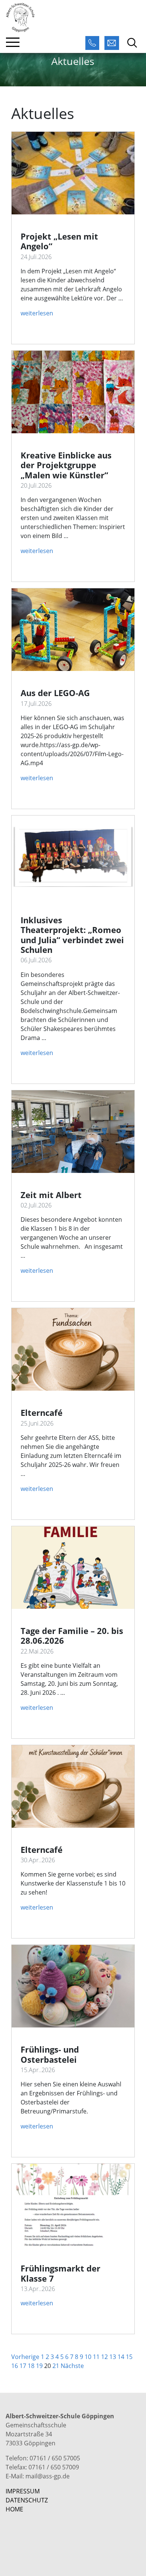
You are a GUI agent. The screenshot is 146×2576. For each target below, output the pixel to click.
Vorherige (25, 2357)
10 (88, 2357)
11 (96, 2357)
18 (31, 2366)
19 (39, 2366)
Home (14, 2509)
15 (129, 2357)
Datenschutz (27, 2500)
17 (23, 2366)
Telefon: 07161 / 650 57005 (43, 2458)
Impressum (23, 2491)
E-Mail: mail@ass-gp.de (38, 2476)
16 (15, 2366)
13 (113, 2357)
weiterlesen (37, 313)
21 (56, 2366)
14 (121, 2357)
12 (104, 2357)
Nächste (72, 2366)
